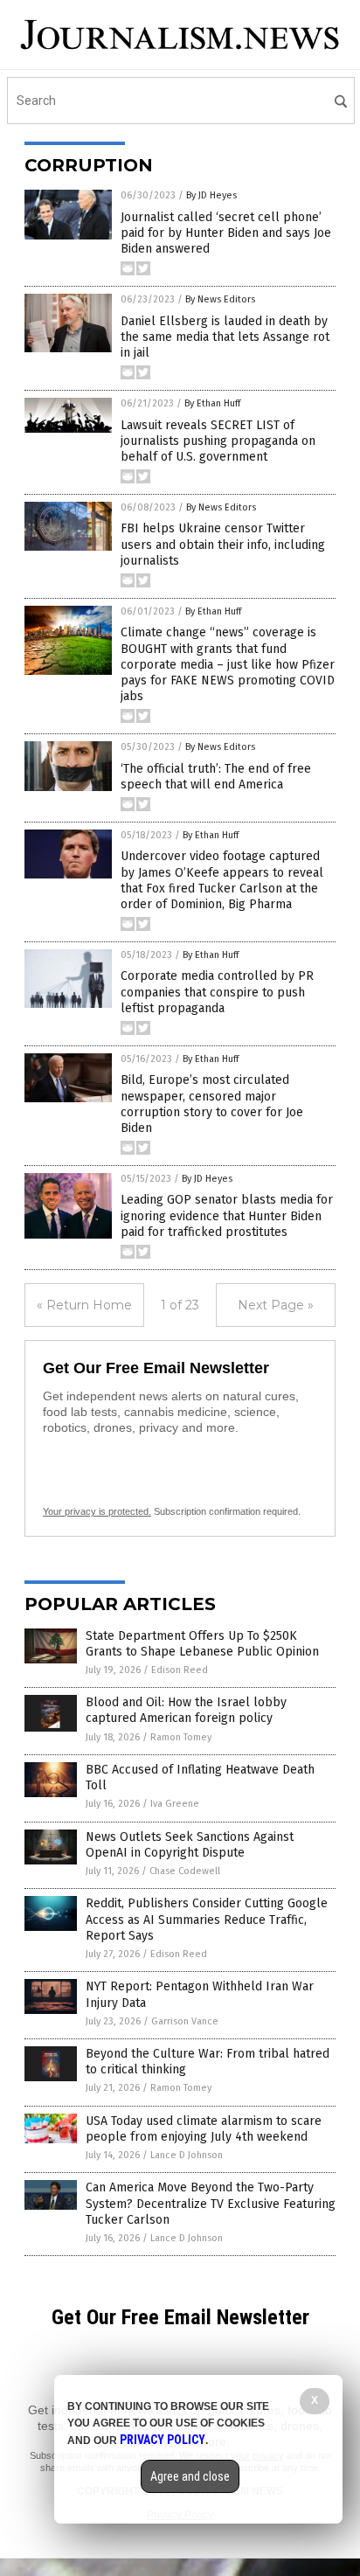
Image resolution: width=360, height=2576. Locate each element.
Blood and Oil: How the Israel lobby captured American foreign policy (186, 1710)
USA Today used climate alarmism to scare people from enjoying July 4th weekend (204, 2129)
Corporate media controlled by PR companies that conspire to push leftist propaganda (217, 992)
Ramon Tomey (181, 1737)
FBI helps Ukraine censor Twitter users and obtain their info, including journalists (223, 544)
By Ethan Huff (212, 403)
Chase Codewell (185, 1871)
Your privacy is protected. (97, 1511)
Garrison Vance (185, 2021)
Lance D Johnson (187, 2155)
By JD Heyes (211, 195)
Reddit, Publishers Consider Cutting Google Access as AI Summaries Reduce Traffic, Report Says (207, 1919)
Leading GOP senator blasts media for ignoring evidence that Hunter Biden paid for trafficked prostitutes (227, 1215)
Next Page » (276, 1305)
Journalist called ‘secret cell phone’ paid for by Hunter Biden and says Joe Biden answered (226, 233)
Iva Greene (175, 1804)
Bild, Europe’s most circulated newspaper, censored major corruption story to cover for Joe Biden (212, 1104)
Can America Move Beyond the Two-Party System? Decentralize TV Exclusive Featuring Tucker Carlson (211, 2203)
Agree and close (190, 2476)
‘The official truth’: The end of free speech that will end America (216, 777)
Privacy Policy (163, 2440)
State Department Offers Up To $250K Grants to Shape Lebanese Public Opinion (202, 1644)
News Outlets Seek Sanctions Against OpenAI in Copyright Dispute (190, 1845)
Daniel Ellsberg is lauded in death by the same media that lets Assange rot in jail (225, 337)
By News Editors (220, 299)
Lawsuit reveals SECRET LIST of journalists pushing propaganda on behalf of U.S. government (218, 441)
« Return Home (84, 1305)
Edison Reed (180, 1670)
